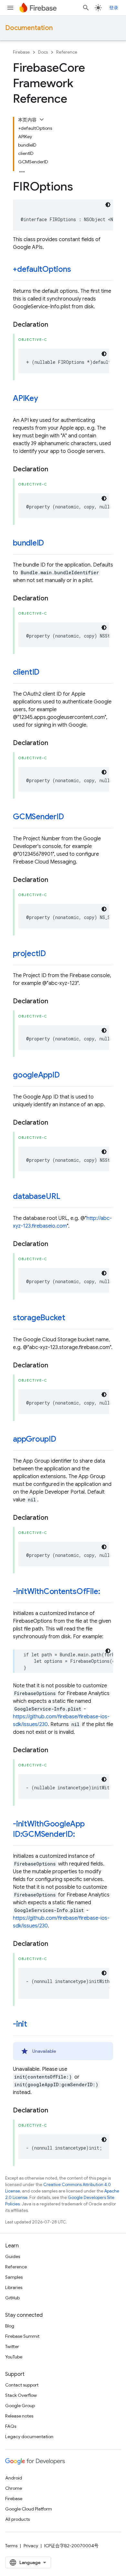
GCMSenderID (38, 817)
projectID (29, 954)
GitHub (12, 2298)
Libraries (14, 2287)
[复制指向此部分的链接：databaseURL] (67, 1197)
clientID (26, 672)
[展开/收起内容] (42, 119)
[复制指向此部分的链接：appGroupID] (63, 1440)
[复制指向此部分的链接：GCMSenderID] (70, 817)
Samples (14, 2277)
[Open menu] (10, 8)
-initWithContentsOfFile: (56, 1591)
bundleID (28, 543)
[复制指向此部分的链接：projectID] (52, 954)
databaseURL (37, 1196)
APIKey (26, 398)
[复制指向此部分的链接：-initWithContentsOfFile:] (106, 1592)
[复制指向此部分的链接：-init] (34, 2025)
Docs (43, 52)
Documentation (29, 28)
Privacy (31, 2546)
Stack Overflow (21, 2395)
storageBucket (39, 1318)
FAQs (11, 2426)
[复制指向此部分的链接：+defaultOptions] (77, 270)
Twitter (12, 2346)
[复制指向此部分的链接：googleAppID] (66, 1076)
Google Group (20, 2406)
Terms (11, 2546)
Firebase (21, 52)
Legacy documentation (29, 2437)
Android (14, 2478)
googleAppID (36, 1075)
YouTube (14, 2357)
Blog (10, 2326)
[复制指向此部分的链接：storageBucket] (72, 1318)
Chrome (14, 2488)
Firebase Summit (22, 2336)
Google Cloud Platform (29, 2509)
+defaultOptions (42, 269)
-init (20, 2024)
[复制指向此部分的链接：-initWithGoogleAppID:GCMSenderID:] (81, 1835)
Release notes (19, 2416)
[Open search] (86, 8)
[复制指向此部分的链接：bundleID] (50, 544)
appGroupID (35, 1439)
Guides (13, 2256)
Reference (67, 52)
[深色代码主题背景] (108, 205)
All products (17, 2519)
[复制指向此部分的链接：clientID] (46, 673)
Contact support (22, 2385)
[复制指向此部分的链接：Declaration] (55, 325)
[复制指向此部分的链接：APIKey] (45, 399)
